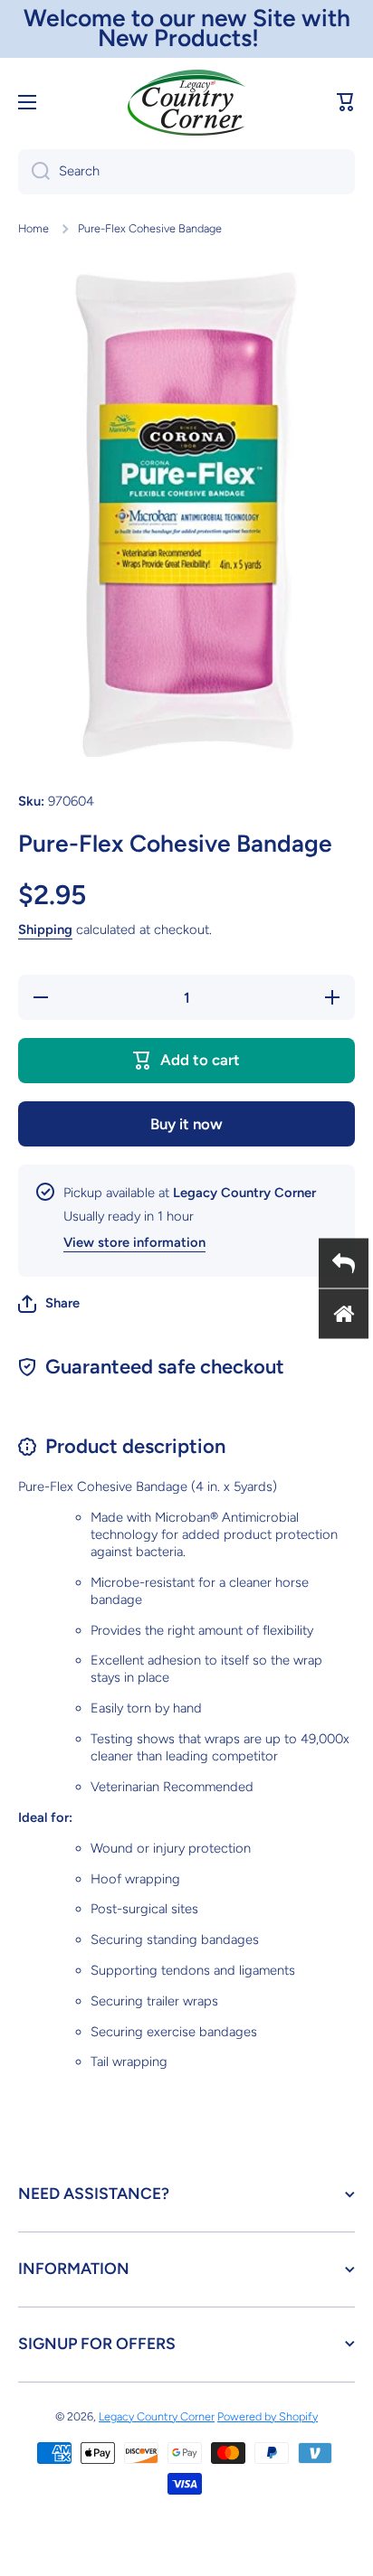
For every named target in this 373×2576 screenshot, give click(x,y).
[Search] (34, 172)
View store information (134, 1242)
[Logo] (186, 103)
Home (33, 228)
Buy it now (186, 1124)
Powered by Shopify (268, 2416)
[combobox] (186, 172)
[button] (346, 102)
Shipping (45, 929)
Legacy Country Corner (157, 2416)
